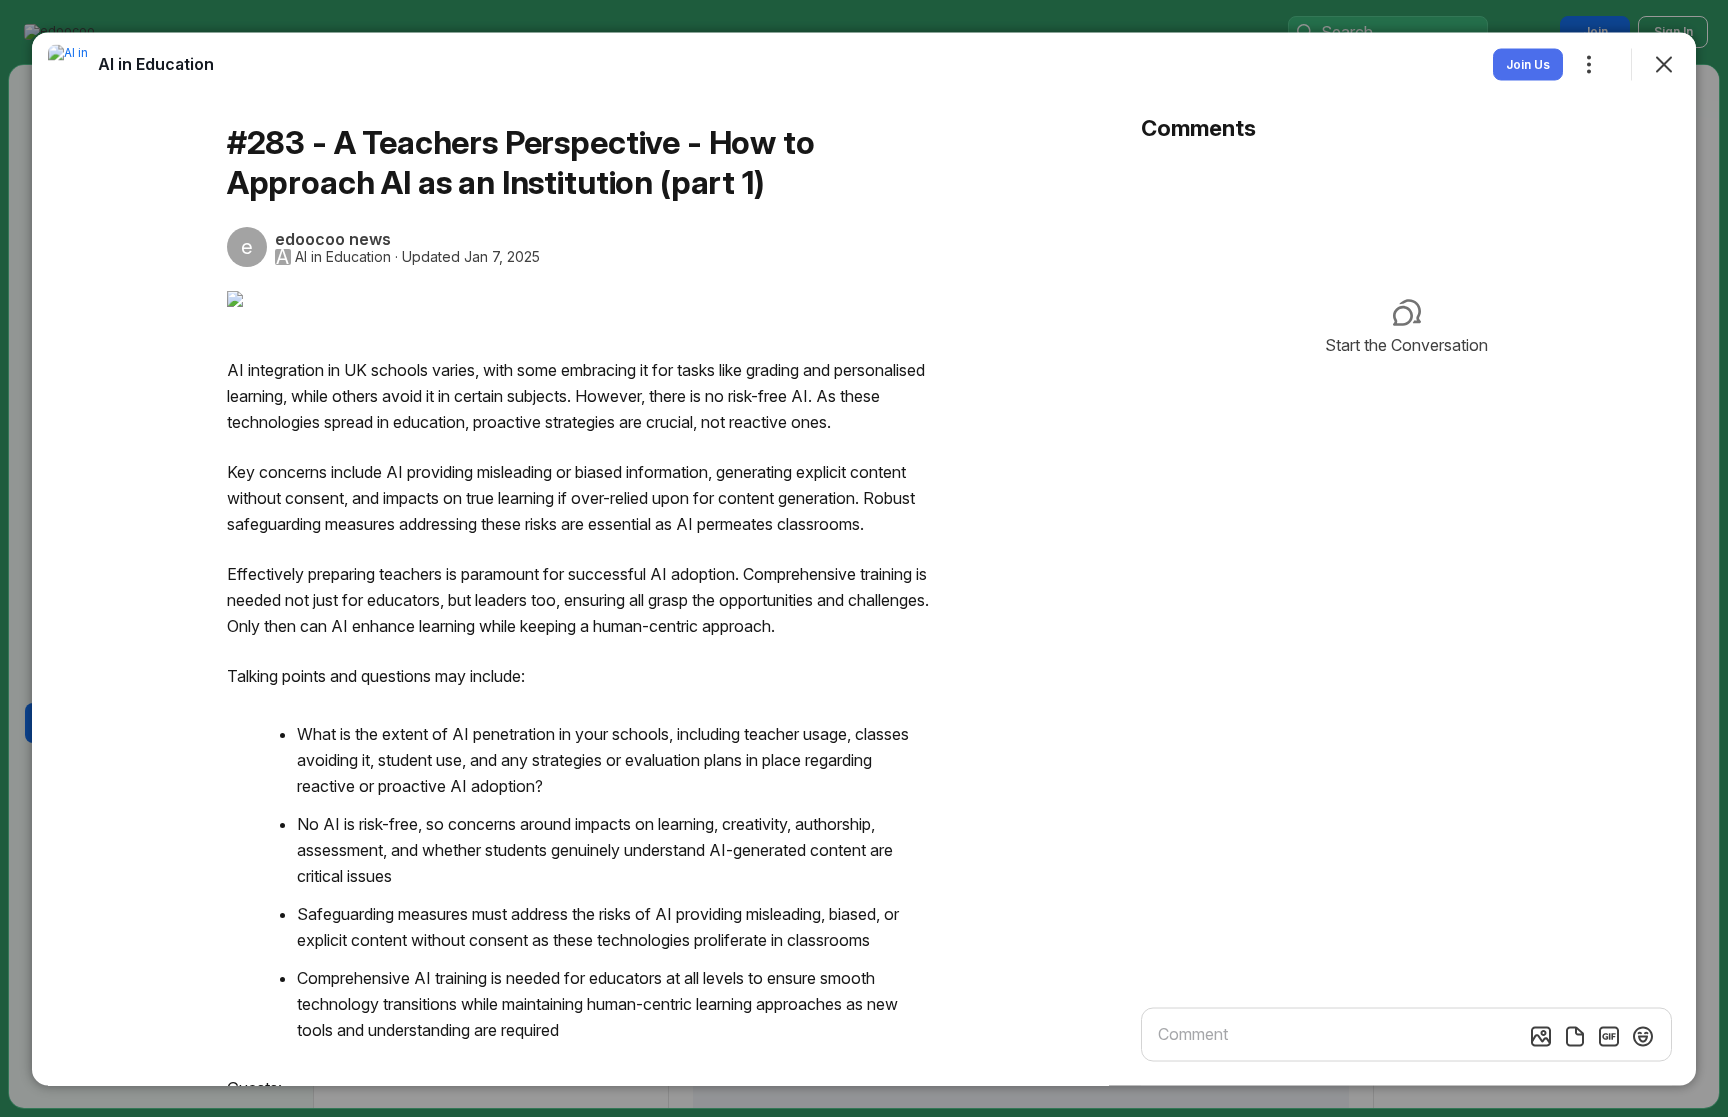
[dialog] (864, 558)
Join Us (1528, 63)
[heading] (156, 63)
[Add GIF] (1609, 1036)
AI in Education (343, 256)
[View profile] (68, 64)
